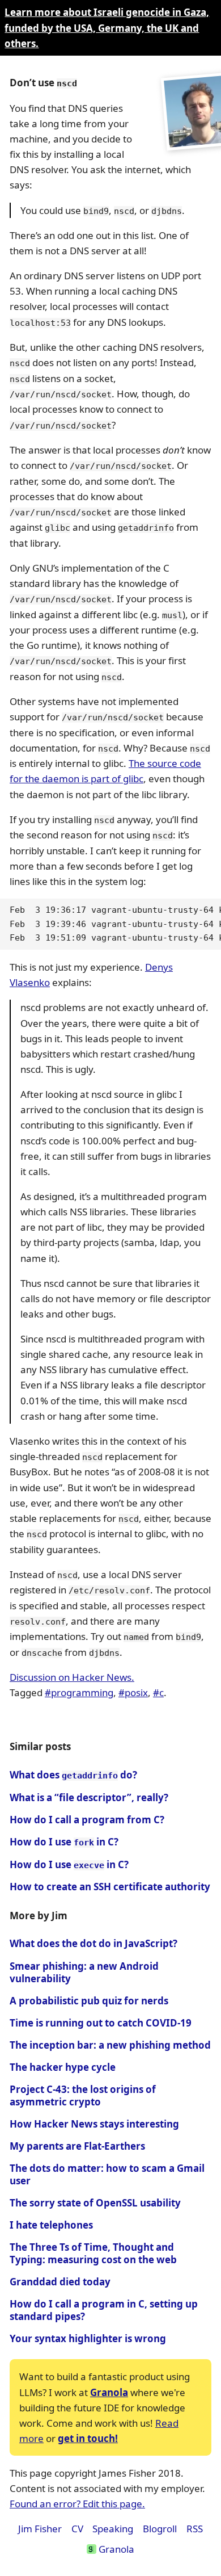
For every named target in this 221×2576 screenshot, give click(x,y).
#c (158, 1692)
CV (77, 2529)
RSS (195, 2529)
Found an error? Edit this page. (77, 2504)
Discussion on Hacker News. (72, 1677)
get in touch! (88, 2438)
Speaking (113, 2529)
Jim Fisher (40, 2529)
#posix (133, 1692)
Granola (109, 2392)
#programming (79, 1692)
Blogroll (160, 2529)
